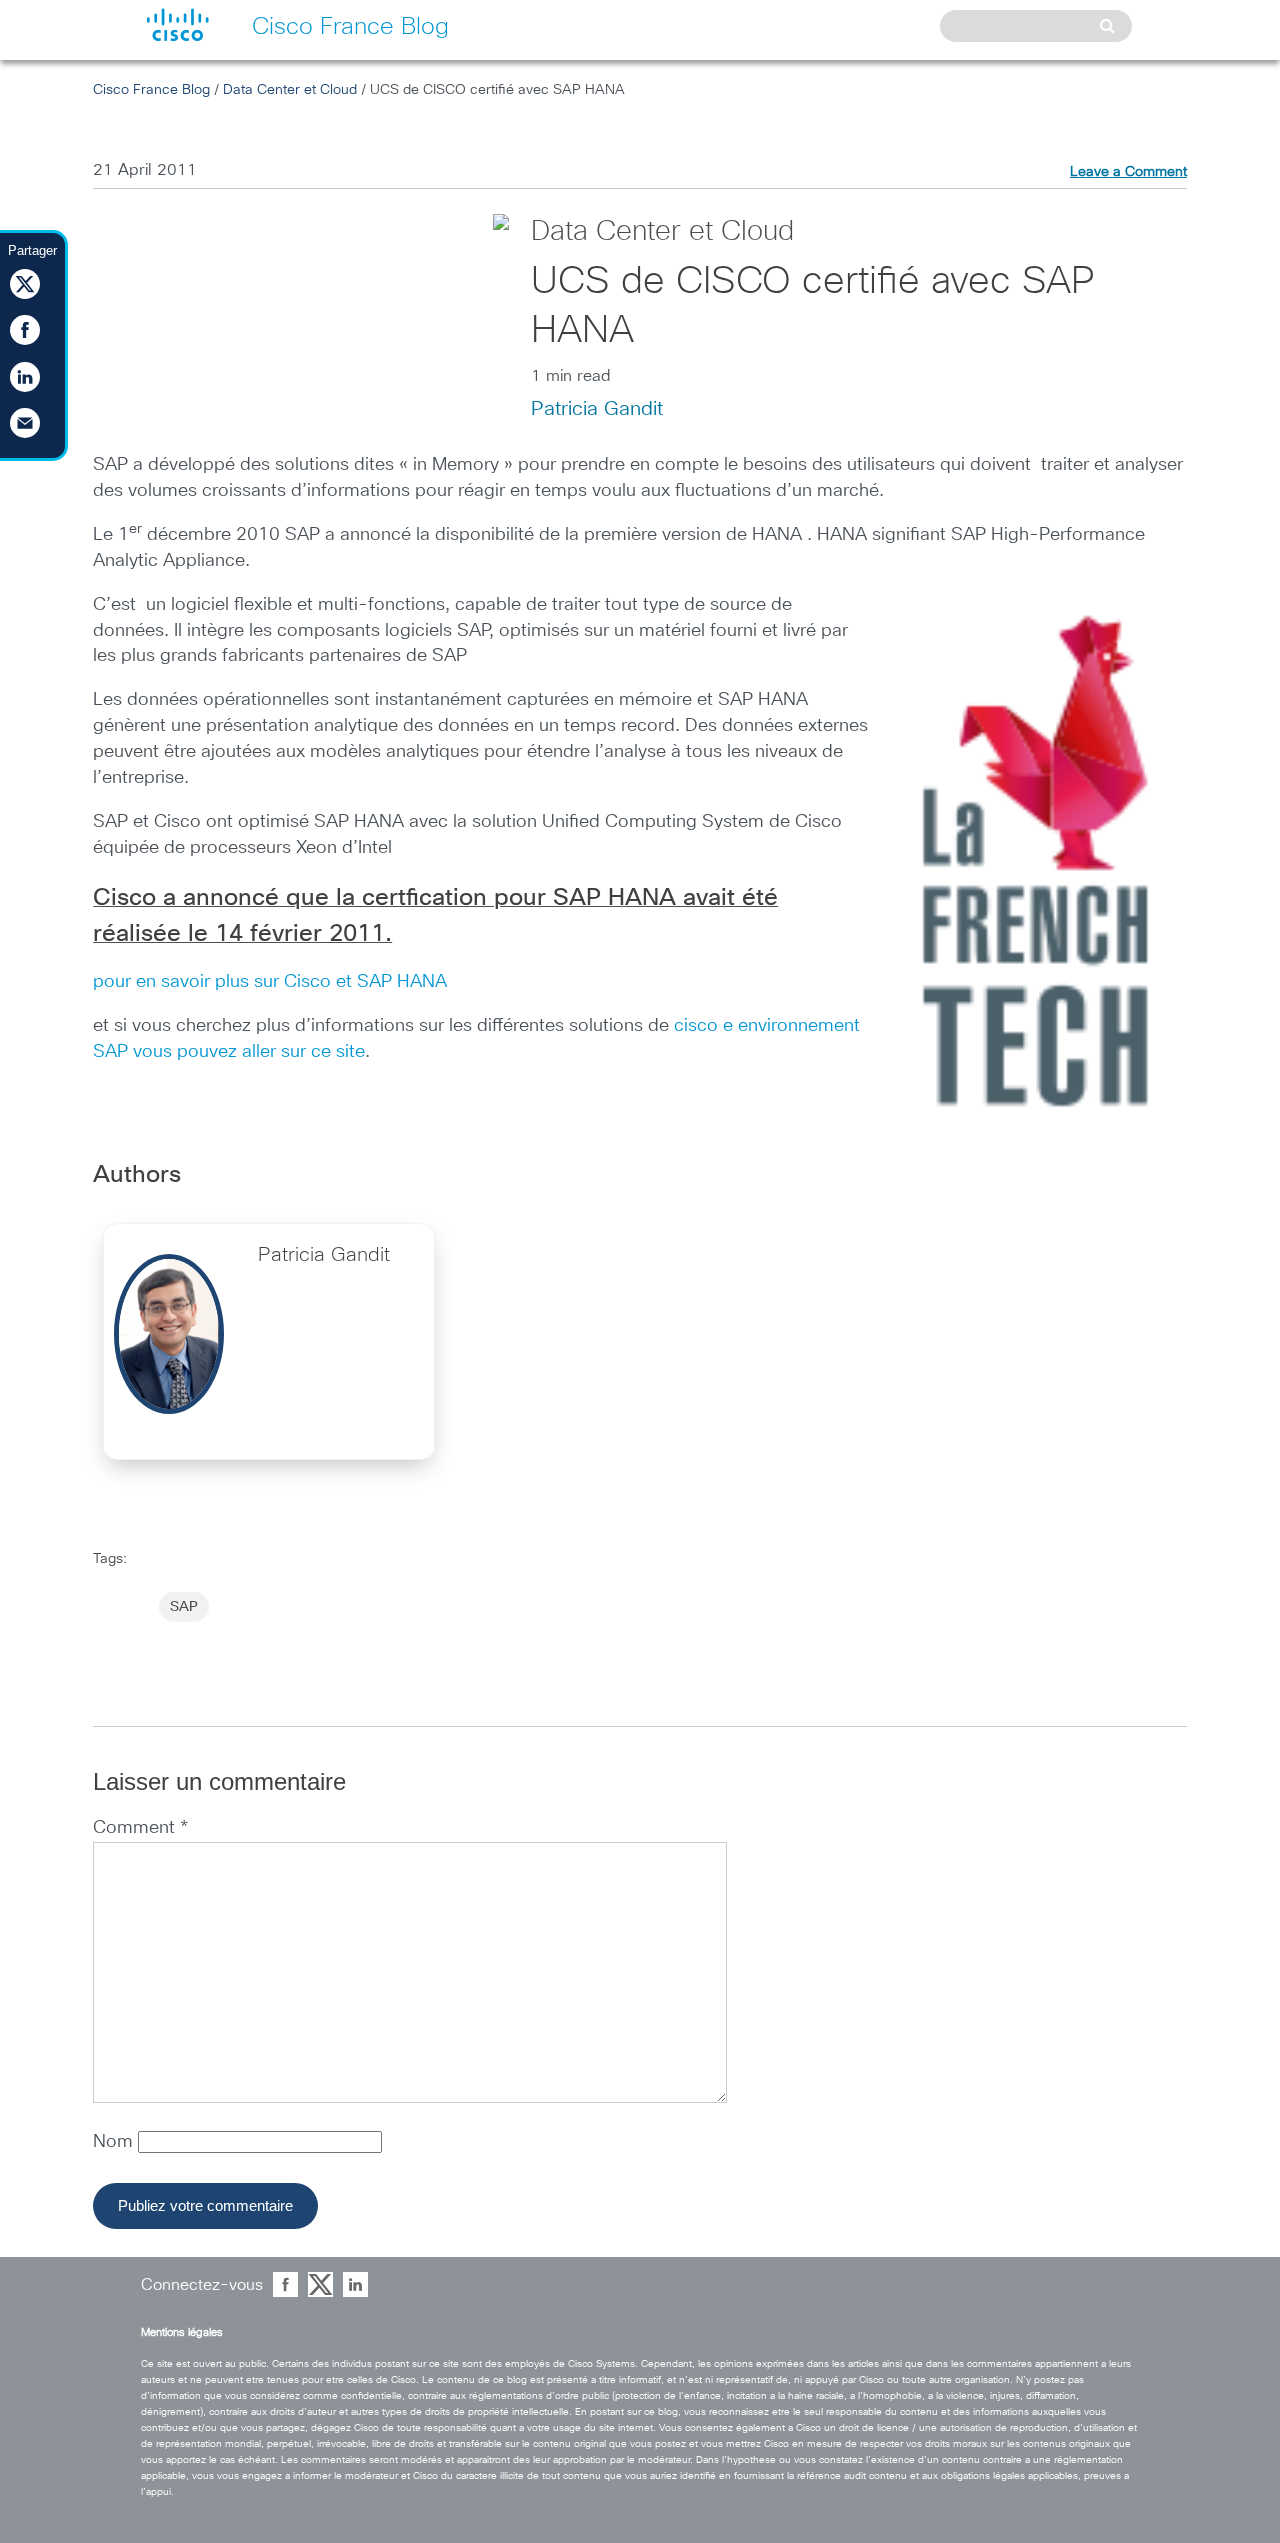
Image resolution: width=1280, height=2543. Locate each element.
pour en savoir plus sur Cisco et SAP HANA (270, 982)
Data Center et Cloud (290, 90)
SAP (184, 1607)
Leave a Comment (1128, 172)
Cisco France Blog (151, 90)
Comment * (140, 1828)
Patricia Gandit (597, 409)
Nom (115, 2142)
